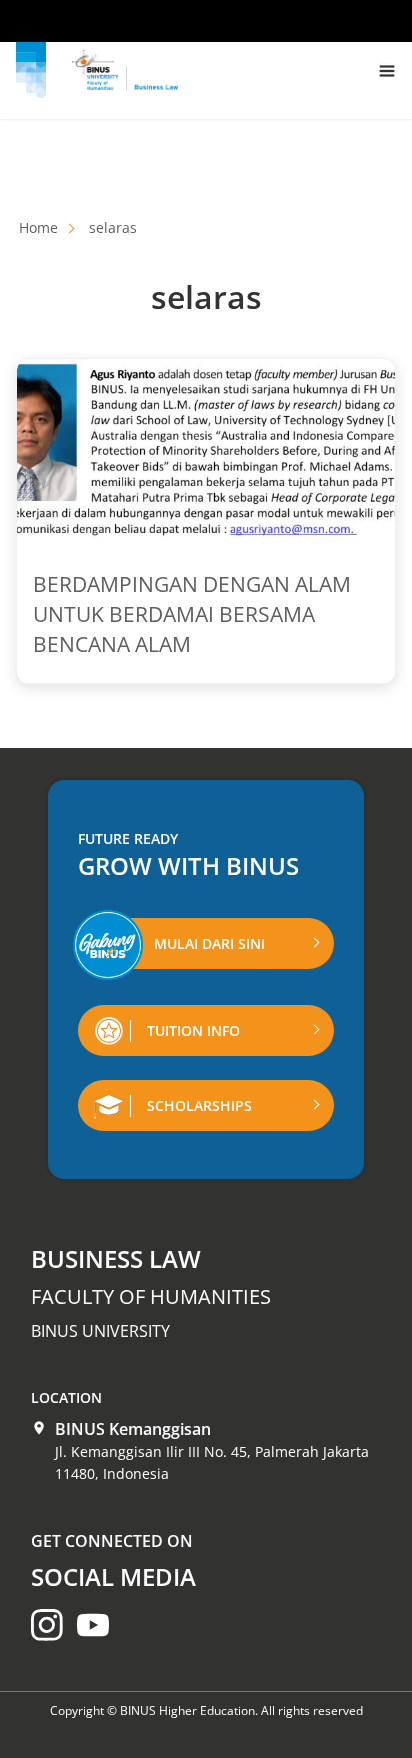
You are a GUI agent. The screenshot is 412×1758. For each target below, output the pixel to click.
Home (38, 227)
